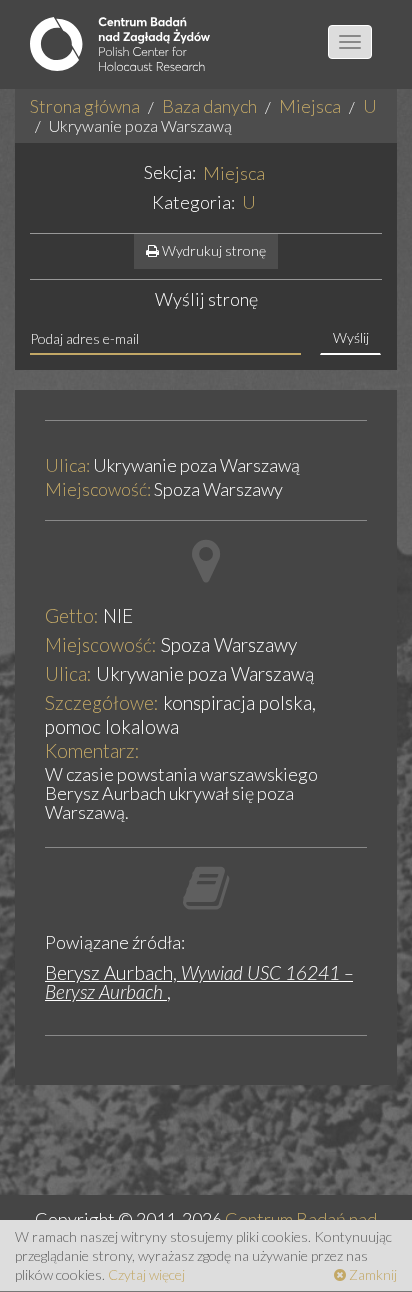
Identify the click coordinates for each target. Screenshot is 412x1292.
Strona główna (85, 106)
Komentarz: (92, 750)
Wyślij (351, 337)
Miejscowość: (98, 490)
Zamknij (371, 1274)
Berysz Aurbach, (199, 982)
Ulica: (67, 466)
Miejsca (310, 106)
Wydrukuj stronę (212, 250)
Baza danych (209, 106)
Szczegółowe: (102, 702)
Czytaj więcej (146, 1274)
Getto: (72, 615)
